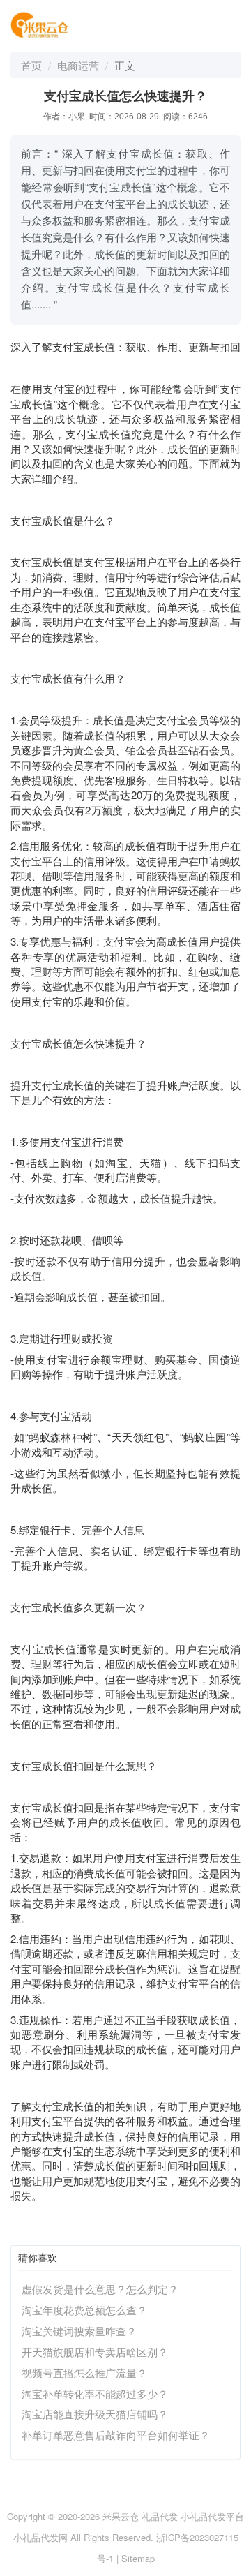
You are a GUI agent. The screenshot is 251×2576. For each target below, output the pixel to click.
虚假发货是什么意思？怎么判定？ (100, 2289)
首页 (31, 65)
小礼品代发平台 (212, 2516)
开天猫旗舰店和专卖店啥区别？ (95, 2352)
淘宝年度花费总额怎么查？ (84, 2310)
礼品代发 (160, 2516)
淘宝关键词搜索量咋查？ (79, 2331)
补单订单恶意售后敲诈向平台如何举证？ (116, 2435)
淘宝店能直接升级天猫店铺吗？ (95, 2414)
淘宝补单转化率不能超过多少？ (95, 2393)
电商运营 (78, 65)
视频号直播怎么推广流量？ (84, 2373)
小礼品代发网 (40, 2537)
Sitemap (138, 2558)
